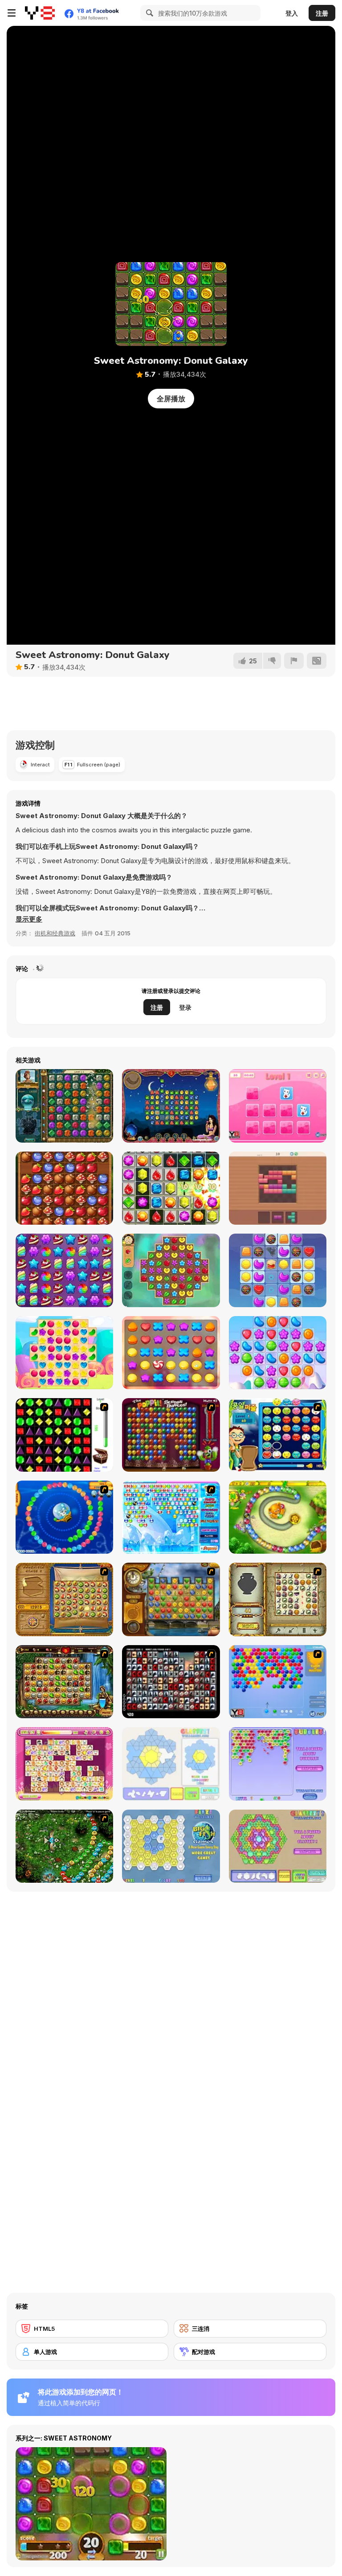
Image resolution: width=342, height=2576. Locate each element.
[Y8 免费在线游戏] (40, 13)
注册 (322, 13)
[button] (29, 919)
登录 (185, 1007)
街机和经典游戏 (55, 933)
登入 (292, 13)
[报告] (294, 661)
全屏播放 (171, 399)
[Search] (148, 13)
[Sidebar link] (12, 13)
